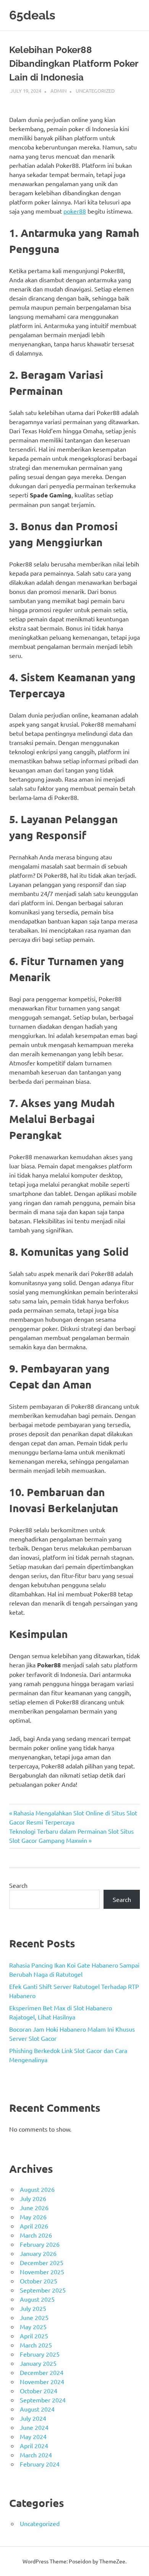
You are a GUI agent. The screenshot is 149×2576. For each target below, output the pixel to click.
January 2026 (38, 2253)
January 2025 (38, 2363)
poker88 (75, 211)
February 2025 (40, 2354)
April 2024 (34, 2446)
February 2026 (40, 2244)
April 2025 (34, 2336)
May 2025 (33, 2327)
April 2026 (34, 2226)
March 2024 (36, 2455)
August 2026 (37, 2189)
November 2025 (42, 2272)
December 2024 (42, 2372)
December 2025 (42, 2262)
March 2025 (36, 2345)
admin (58, 91)
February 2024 (40, 2464)
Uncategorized (95, 91)
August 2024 (37, 2409)
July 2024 (33, 2418)
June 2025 (34, 2317)
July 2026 (33, 2198)
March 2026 (36, 2235)
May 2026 (33, 2217)
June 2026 (34, 2208)
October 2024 (39, 2391)
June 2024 (34, 2427)
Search (18, 1885)
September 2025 (43, 2290)
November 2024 (42, 2381)
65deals (32, 15)
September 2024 (43, 2400)
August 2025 (37, 2299)
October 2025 (39, 2281)
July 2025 (33, 2308)
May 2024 (33, 2436)
